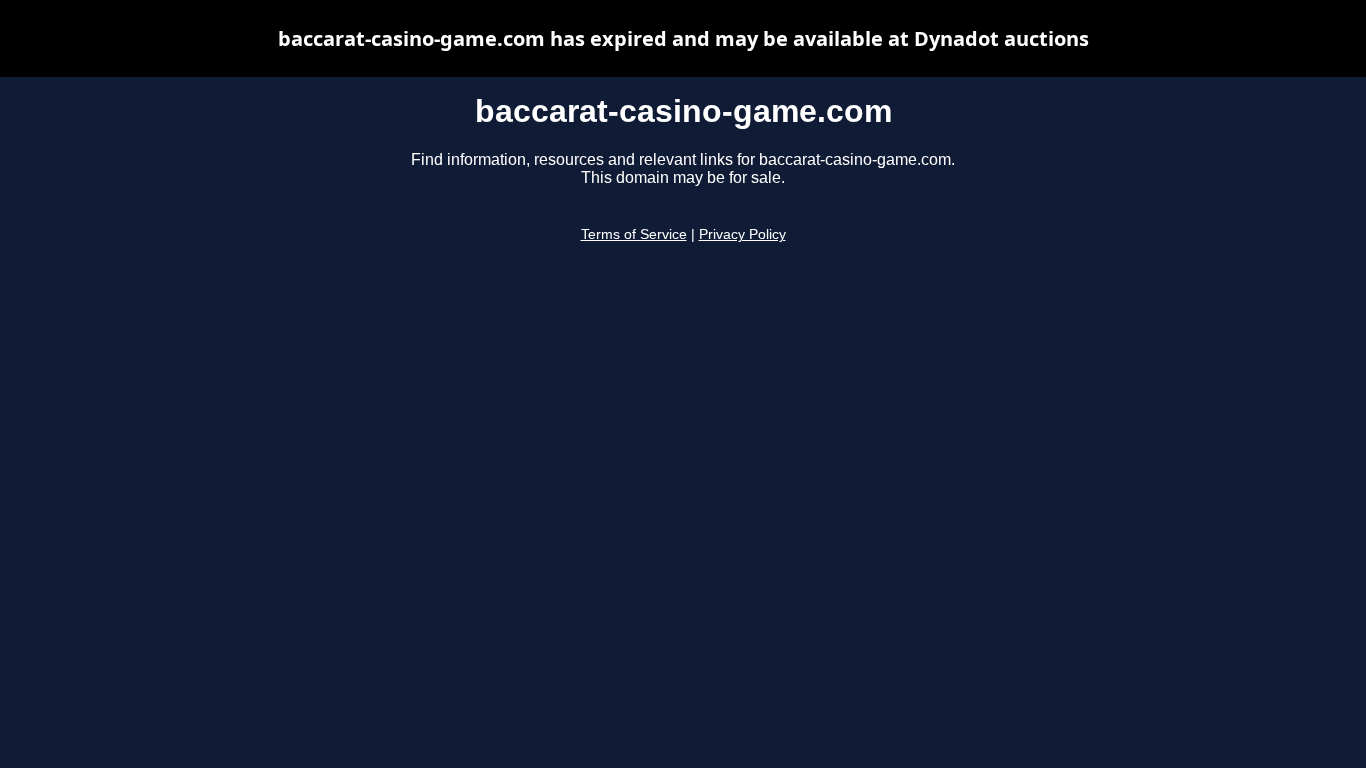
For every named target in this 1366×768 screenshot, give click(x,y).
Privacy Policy (742, 234)
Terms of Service (634, 234)
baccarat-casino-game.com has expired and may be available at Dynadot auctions (683, 38)
